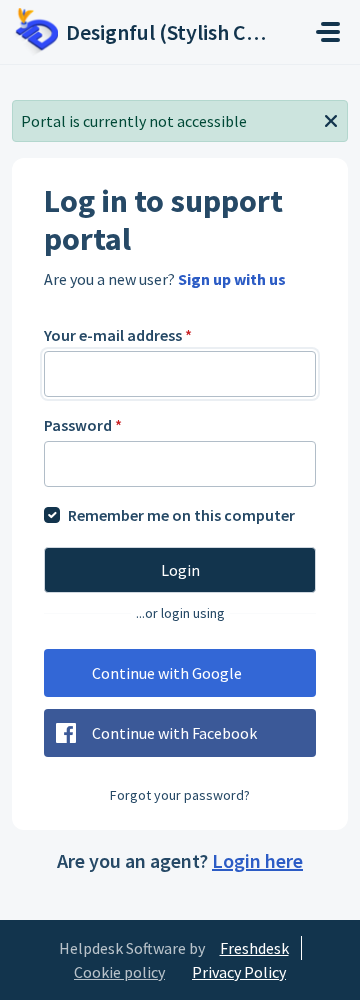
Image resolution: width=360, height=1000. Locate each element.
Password (83, 425)
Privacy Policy (239, 972)
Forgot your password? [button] (180, 795)
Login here (257, 860)
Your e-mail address (118, 335)
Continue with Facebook (174, 733)
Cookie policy (119, 972)
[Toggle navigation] (328, 32)
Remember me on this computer (181, 515)
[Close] (331, 119)
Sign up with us (232, 279)
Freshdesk (254, 948)
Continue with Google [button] (167, 673)
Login (180, 570)
